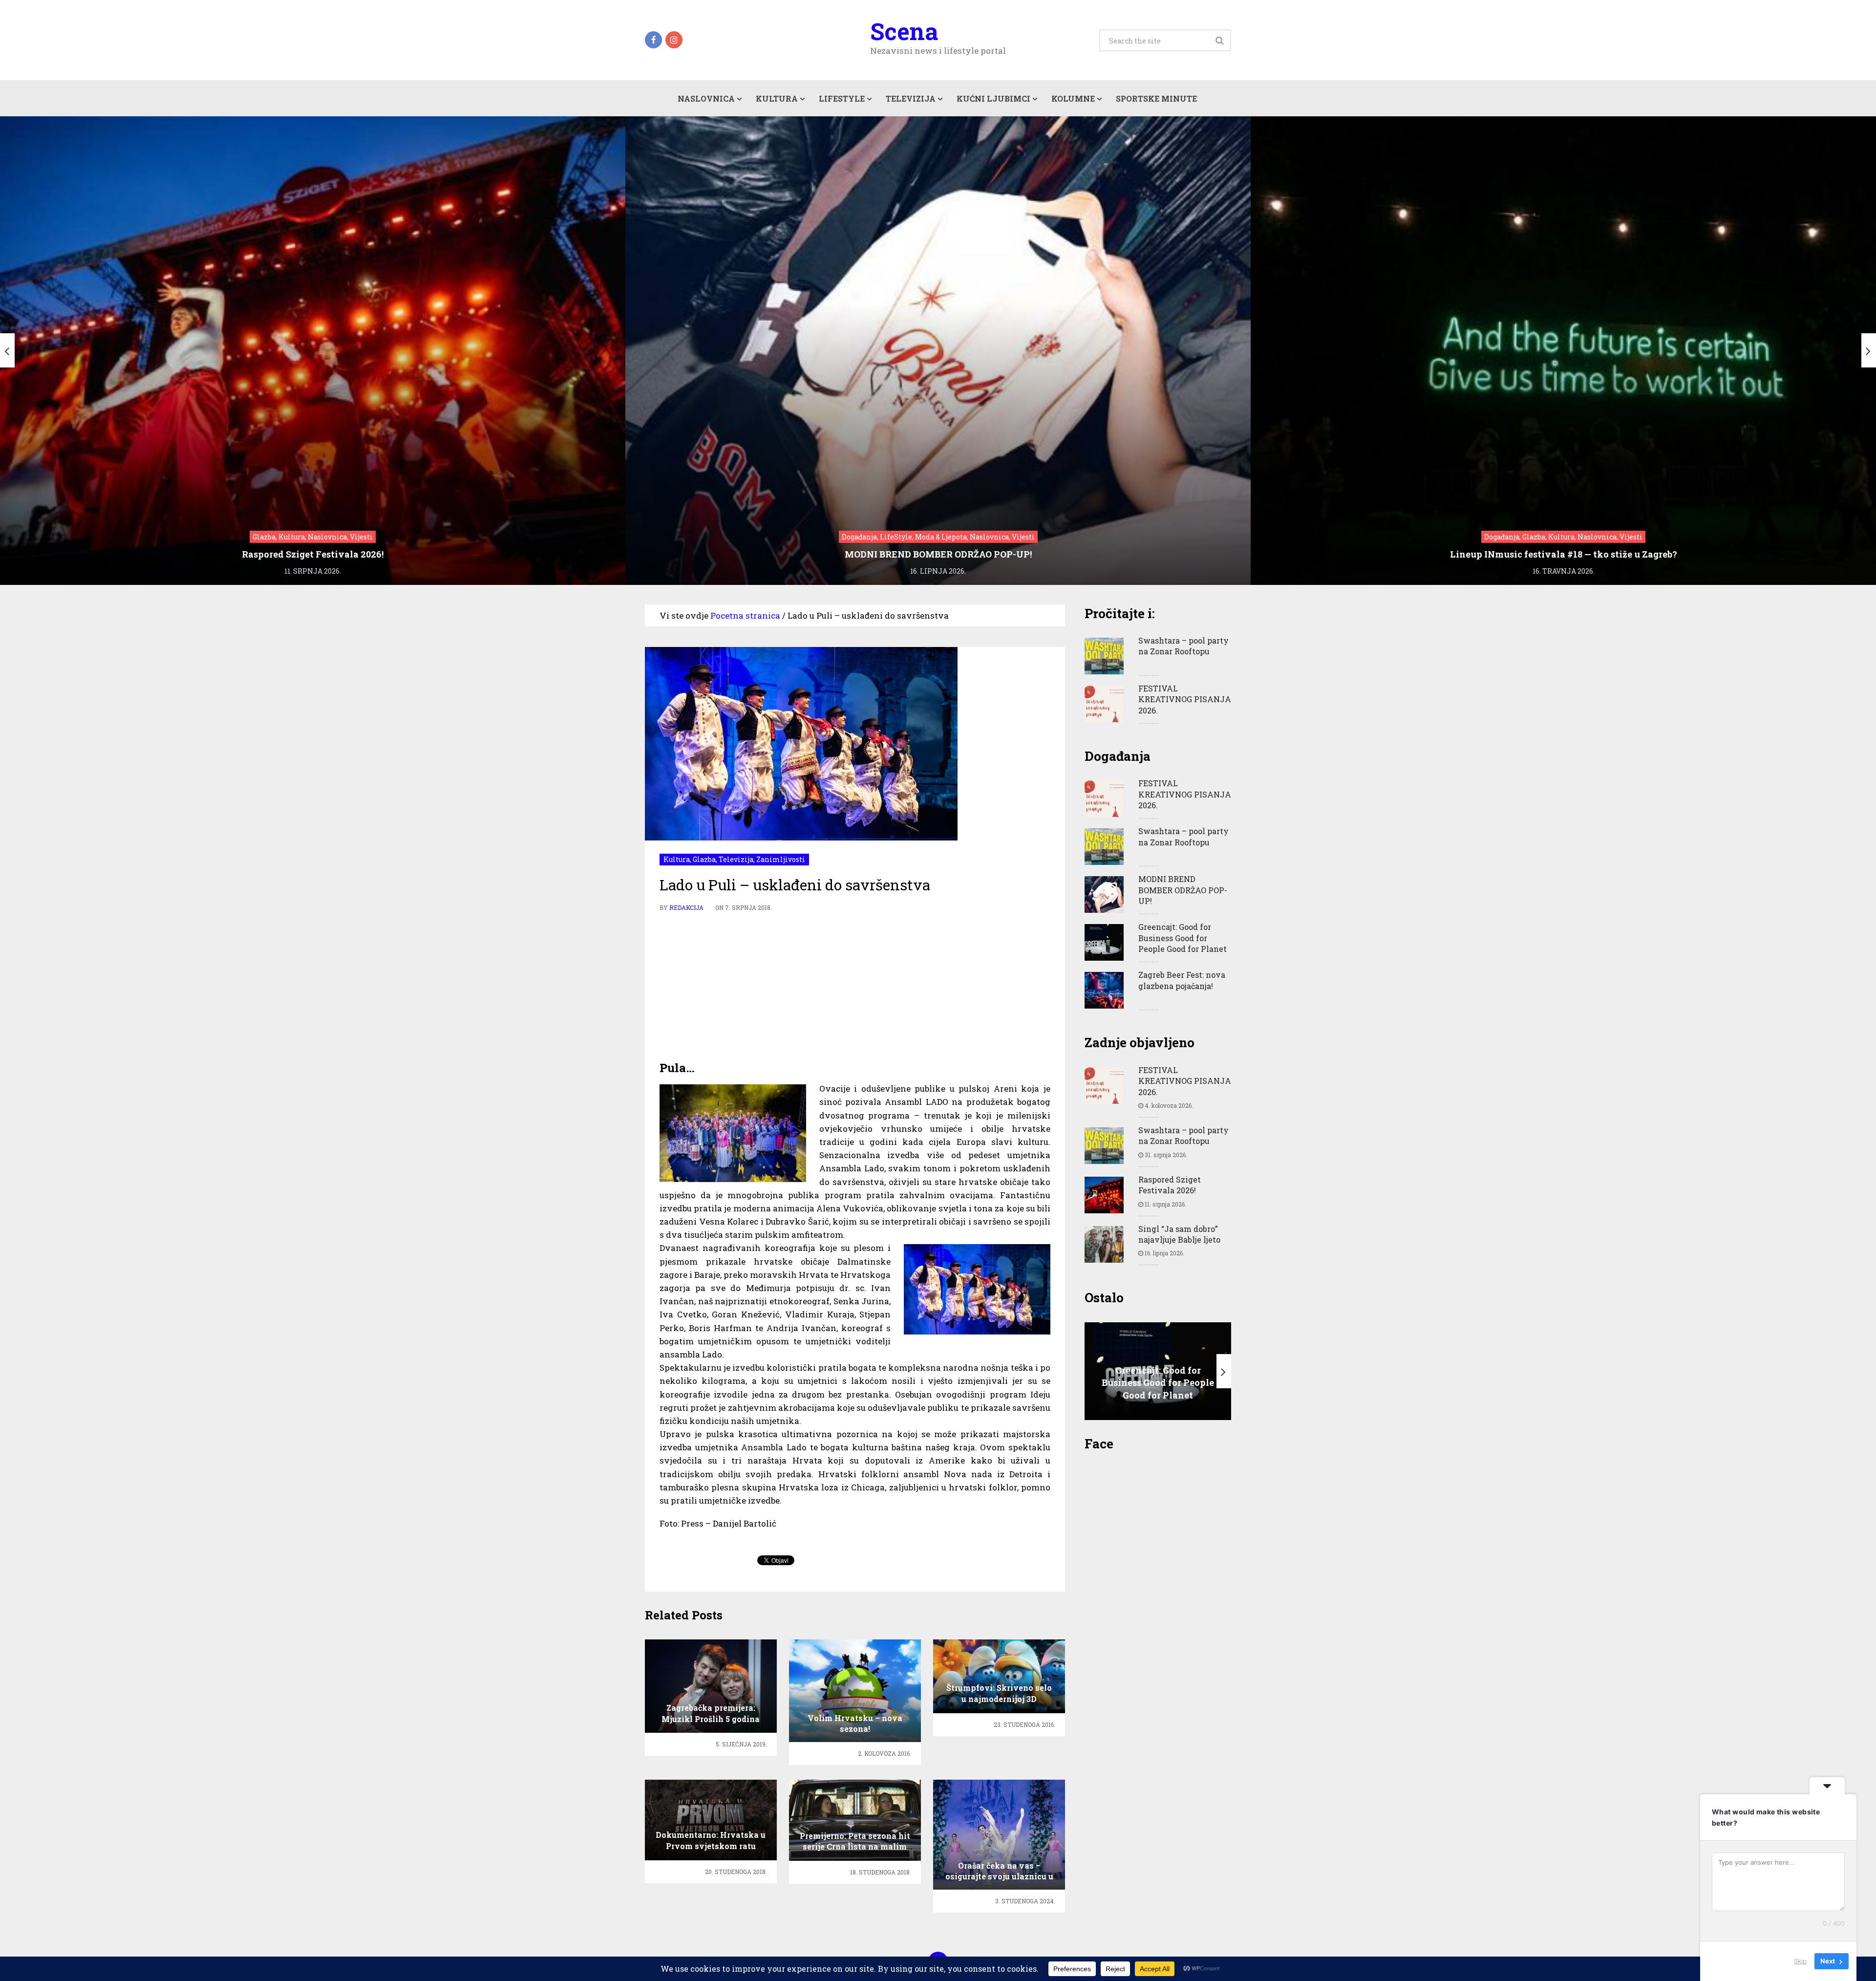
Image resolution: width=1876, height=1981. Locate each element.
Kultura (777, 98)
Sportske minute (1156, 98)
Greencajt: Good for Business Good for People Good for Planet (1183, 938)
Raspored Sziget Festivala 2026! (1170, 1185)
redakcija (686, 907)
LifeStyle (842, 98)
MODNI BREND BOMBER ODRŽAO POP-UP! (1183, 890)
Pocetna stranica (745, 615)
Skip (1800, 1961)
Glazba (704, 859)
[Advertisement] (855, 987)
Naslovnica (706, 98)
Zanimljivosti (781, 859)
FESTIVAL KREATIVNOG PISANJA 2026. (1185, 699)
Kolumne (1073, 98)
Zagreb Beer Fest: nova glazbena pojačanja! (1182, 980)
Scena (904, 31)
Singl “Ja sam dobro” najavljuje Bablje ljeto (1179, 1234)
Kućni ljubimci (993, 98)
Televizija (911, 98)
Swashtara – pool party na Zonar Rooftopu (1183, 646)
